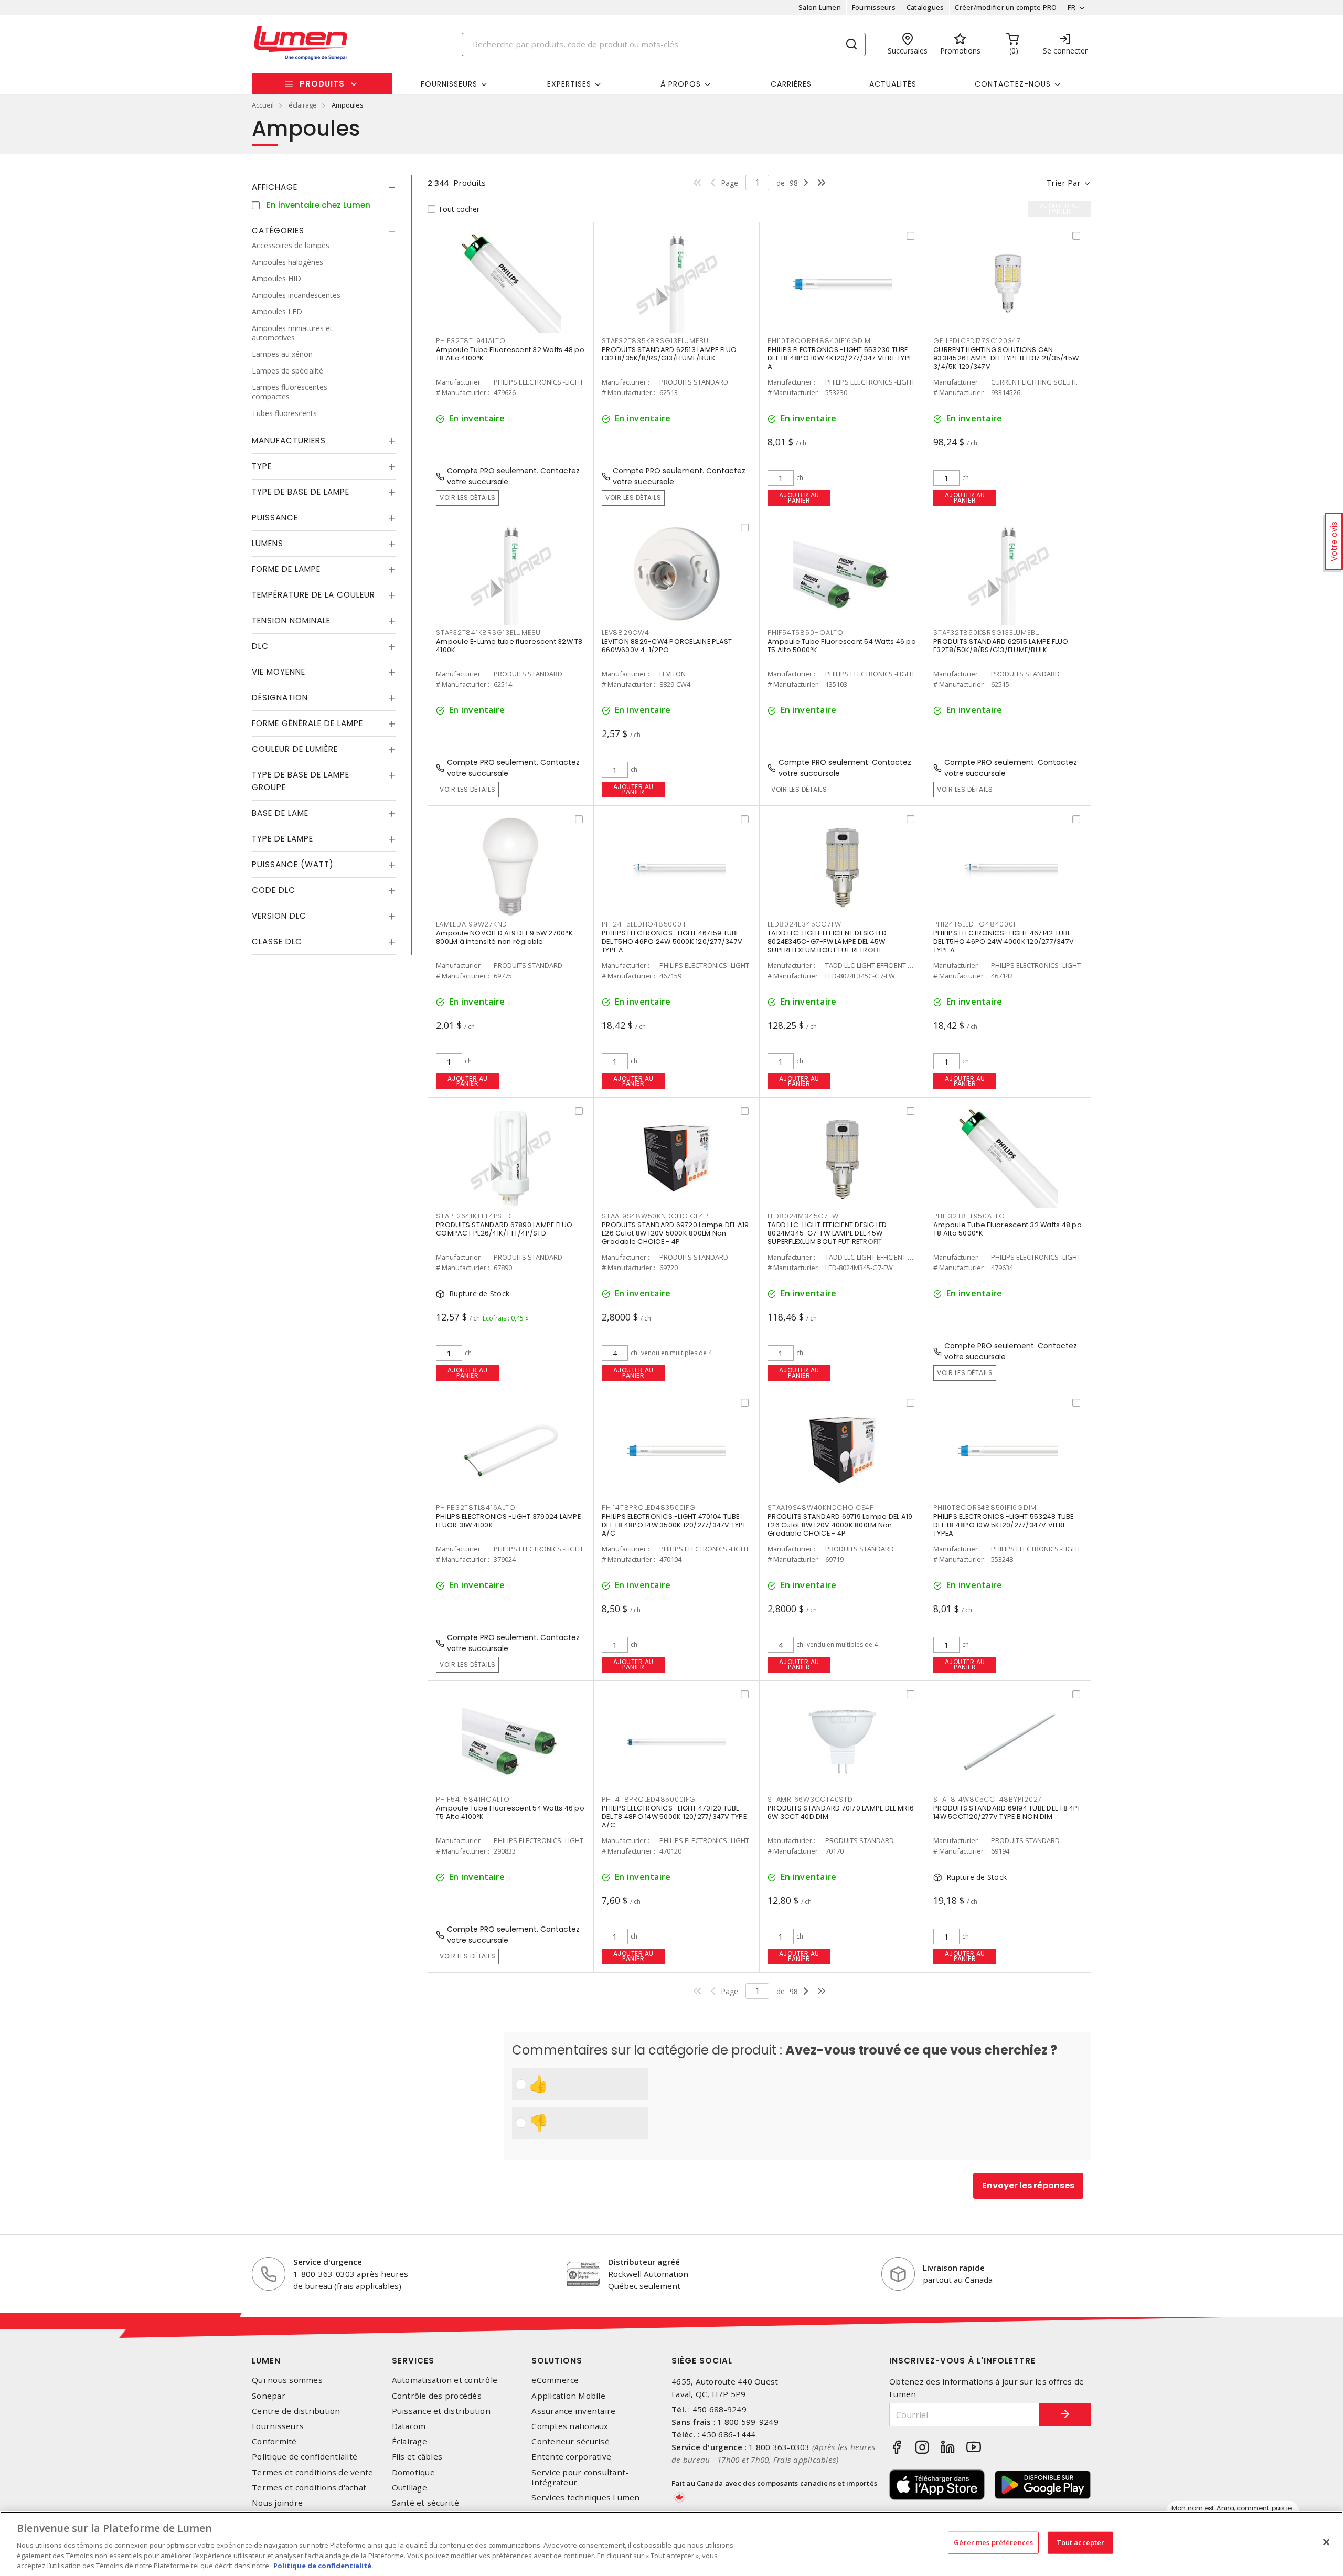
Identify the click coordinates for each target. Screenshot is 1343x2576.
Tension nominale (291, 620)
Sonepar (269, 2396)
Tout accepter (1081, 2542)
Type (262, 466)
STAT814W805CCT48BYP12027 (988, 1799)
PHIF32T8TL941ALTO (471, 341)
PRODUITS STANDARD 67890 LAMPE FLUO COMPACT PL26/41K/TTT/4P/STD (504, 1229)
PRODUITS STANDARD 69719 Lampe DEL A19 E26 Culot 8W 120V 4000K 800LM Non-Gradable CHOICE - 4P (840, 1525)
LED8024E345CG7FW (804, 924)
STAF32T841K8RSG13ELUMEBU (488, 632)
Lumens (268, 543)
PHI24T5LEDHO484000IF (976, 924)
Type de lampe (283, 839)
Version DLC (279, 916)
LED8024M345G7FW (803, 1216)
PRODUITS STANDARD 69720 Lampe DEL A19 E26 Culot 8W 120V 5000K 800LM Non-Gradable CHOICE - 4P (675, 1233)
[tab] (324, 187)
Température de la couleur (313, 595)
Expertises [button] (569, 84)
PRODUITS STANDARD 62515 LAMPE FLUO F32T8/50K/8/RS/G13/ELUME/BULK (1001, 646)
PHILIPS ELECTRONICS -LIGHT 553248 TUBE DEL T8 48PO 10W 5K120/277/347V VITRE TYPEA (1004, 1525)
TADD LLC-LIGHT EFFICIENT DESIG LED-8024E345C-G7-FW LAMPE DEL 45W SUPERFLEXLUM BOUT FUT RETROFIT (829, 941)
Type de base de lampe (301, 492)
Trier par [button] (1063, 183)
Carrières (791, 84)
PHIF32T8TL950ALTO (969, 1216)
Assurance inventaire (573, 2411)
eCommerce (555, 2380)
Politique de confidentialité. (323, 2565)
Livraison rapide (954, 2268)
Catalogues (925, 7)
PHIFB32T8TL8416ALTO (476, 1508)
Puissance (275, 518)
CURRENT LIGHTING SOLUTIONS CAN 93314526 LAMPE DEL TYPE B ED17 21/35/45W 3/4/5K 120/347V (1006, 358)
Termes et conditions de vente (312, 2472)
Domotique (413, 2472)
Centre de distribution (296, 2411)
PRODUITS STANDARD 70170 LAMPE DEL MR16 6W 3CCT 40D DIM (841, 1812)
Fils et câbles (417, 2457)
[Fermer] (1326, 2542)
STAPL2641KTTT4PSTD (474, 1216)
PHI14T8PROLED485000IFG (649, 1799)
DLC (260, 646)
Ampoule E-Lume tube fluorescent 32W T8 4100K (509, 646)
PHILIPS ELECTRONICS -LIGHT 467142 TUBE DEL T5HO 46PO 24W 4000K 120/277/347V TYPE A (1004, 941)
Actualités (893, 84)
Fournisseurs (874, 7)
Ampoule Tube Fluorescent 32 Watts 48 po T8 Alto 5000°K (1008, 1229)
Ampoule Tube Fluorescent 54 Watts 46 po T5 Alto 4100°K (510, 1812)
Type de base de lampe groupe (301, 781)
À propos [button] (681, 84)
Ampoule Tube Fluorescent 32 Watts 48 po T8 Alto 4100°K (510, 354)
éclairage (303, 105)
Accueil (263, 105)
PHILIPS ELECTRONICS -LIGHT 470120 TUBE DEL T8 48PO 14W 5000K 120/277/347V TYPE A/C (674, 1817)
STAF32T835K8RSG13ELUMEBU (655, 341)
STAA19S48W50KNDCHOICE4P (655, 1216)
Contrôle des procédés (437, 2396)
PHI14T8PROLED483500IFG (649, 1508)
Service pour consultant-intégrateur (580, 2477)
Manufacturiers (289, 440)
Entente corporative (571, 2457)
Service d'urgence (328, 2262)
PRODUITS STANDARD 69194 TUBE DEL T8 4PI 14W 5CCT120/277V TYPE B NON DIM (1006, 1812)
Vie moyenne (279, 672)
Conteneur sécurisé (571, 2441)
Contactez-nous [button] (1013, 84)
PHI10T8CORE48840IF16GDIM (819, 341)
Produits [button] (322, 84)
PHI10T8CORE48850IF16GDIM (985, 1508)
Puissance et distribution (441, 2411)
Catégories (278, 231)
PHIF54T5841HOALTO (473, 1799)
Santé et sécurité (425, 2503)
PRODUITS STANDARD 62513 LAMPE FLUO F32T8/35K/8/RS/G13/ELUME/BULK (669, 354)
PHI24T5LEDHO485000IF (644, 924)
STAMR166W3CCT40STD (810, 1799)
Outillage (409, 2488)
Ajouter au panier (799, 498)
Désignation (280, 698)
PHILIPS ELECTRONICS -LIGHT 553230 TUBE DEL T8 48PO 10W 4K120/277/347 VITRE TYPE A (840, 358)
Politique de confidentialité (305, 2457)
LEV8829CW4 (626, 632)
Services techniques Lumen (585, 2498)
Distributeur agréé (644, 2262)
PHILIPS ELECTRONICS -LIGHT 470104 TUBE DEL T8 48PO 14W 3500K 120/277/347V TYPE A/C (674, 1525)
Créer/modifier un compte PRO (1006, 7)
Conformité (274, 2441)
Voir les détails (467, 498)
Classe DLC (277, 941)
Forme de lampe (286, 569)
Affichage (275, 187)
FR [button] (1072, 7)
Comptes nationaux (570, 2426)
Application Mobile (568, 2396)
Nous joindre (277, 2503)
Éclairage (409, 2441)
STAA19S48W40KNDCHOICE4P (820, 1508)
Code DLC (274, 890)
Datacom (409, 2426)
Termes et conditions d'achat (309, 2488)
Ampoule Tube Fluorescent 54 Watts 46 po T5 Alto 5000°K (842, 646)
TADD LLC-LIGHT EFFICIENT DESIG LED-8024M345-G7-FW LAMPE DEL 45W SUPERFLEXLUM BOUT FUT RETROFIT (829, 1233)
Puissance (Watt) (293, 864)
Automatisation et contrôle (445, 2380)
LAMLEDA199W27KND (472, 924)
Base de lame (280, 813)
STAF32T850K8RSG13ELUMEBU (987, 632)
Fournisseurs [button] (449, 84)
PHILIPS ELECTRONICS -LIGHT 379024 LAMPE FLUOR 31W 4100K (508, 1521)
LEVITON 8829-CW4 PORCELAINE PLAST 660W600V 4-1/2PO (667, 646)
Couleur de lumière (295, 749)
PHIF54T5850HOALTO (806, 632)
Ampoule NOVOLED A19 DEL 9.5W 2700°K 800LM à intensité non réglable (504, 937)
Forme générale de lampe (307, 723)
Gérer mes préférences (993, 2542)
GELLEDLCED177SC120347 (977, 341)
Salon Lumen (820, 7)
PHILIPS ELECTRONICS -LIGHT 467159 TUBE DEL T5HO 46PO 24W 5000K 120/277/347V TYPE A (672, 941)
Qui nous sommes (287, 2380)
